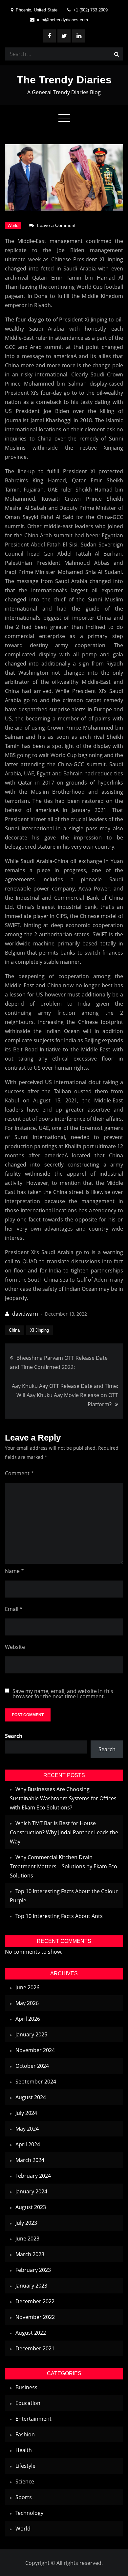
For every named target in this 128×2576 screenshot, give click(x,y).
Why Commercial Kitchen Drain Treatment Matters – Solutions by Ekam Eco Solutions (64, 1866)
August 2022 (31, 2333)
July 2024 (26, 2113)
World (13, 225)
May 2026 (27, 2003)
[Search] (117, 54)
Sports (24, 2497)
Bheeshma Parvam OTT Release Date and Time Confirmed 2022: (59, 1362)
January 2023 (31, 2286)
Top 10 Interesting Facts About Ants (59, 1916)
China (14, 1330)
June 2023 (27, 2239)
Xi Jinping (40, 1330)
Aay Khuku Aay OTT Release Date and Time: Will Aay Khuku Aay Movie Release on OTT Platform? (65, 1395)
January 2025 (31, 2034)
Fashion (25, 2434)
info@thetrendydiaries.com (63, 20)
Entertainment (33, 2419)
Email (14, 1609)
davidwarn (25, 1314)
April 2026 (28, 2019)
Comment (19, 1473)
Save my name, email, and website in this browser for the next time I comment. (63, 1694)
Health (24, 2450)
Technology (29, 2513)
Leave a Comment (56, 225)
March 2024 (30, 2160)
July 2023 (26, 2223)
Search (14, 1736)
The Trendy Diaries (64, 80)
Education (28, 2403)
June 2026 (27, 1987)
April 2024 (28, 2144)
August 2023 (31, 2207)
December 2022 (35, 2301)
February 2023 (33, 2270)
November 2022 (35, 2317)
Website (15, 1647)
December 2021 (35, 2348)
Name (14, 1571)
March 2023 (30, 2254)
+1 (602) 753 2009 (90, 10)
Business (26, 2387)
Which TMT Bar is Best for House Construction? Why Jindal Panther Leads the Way (64, 1832)
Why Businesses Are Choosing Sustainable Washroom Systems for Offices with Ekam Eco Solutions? (63, 1798)
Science (25, 2481)
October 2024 (32, 2066)
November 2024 (35, 2050)
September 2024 (36, 2082)
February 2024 (33, 2176)
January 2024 (31, 2191)
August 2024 (31, 2097)
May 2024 (27, 2129)
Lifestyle (25, 2466)
